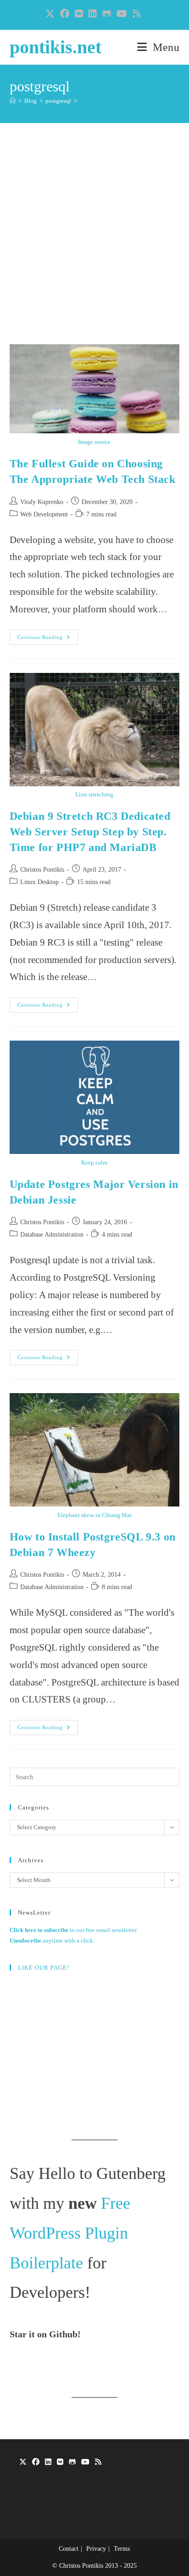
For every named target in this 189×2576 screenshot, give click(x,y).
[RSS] (98, 2462)
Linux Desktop (39, 882)
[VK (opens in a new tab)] (79, 14)
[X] (23, 2462)
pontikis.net (56, 47)
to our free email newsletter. (74, 1930)
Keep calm (94, 1162)
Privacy (96, 2549)
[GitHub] (72, 2462)
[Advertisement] (94, 245)
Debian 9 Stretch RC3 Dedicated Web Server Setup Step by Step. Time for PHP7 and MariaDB (90, 832)
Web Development (44, 514)
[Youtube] (85, 2462)
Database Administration (52, 1235)
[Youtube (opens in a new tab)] (122, 14)
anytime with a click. (52, 1940)
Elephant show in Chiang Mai (94, 1515)
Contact (69, 2549)
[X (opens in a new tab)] (51, 14)
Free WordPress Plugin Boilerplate (70, 2233)
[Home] (13, 101)
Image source (94, 442)
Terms (122, 2549)
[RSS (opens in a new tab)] (137, 14)
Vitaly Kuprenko (42, 502)
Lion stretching (94, 794)
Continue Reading (48, 639)
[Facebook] (36, 2462)
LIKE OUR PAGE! (44, 1968)
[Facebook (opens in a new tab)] (65, 14)
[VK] (60, 2462)
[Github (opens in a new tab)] (107, 14)
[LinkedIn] (48, 2462)
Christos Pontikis (42, 870)
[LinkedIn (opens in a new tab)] (93, 14)
